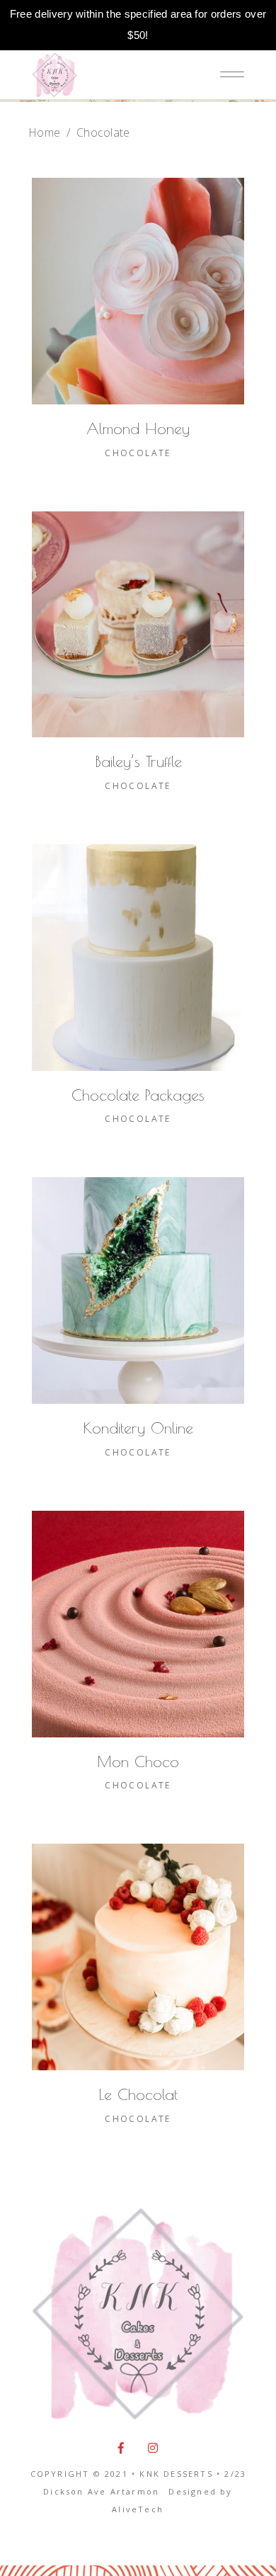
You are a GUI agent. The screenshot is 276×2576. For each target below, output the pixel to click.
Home (44, 132)
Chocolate (138, 453)
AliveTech (138, 2509)
